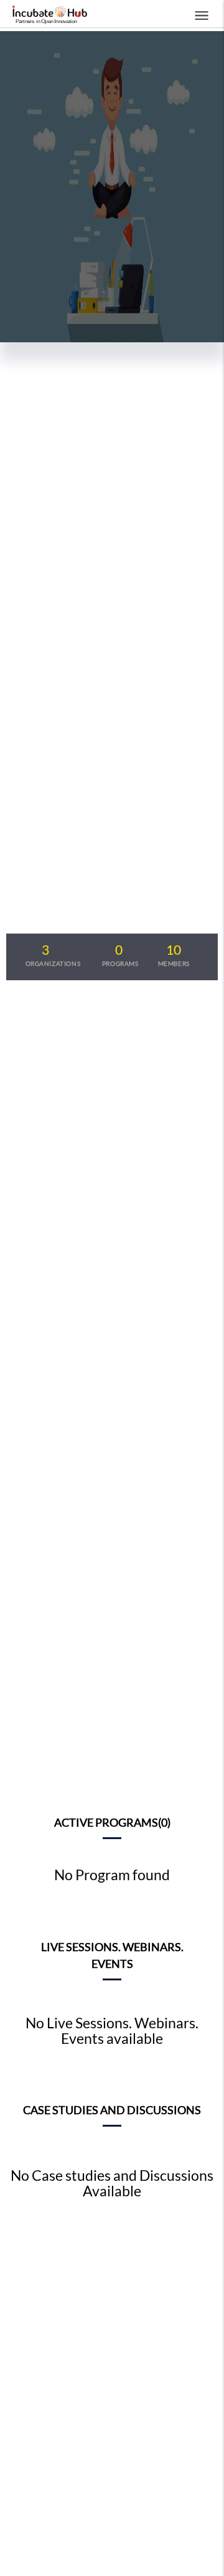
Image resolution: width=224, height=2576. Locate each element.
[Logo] (47, 16)
